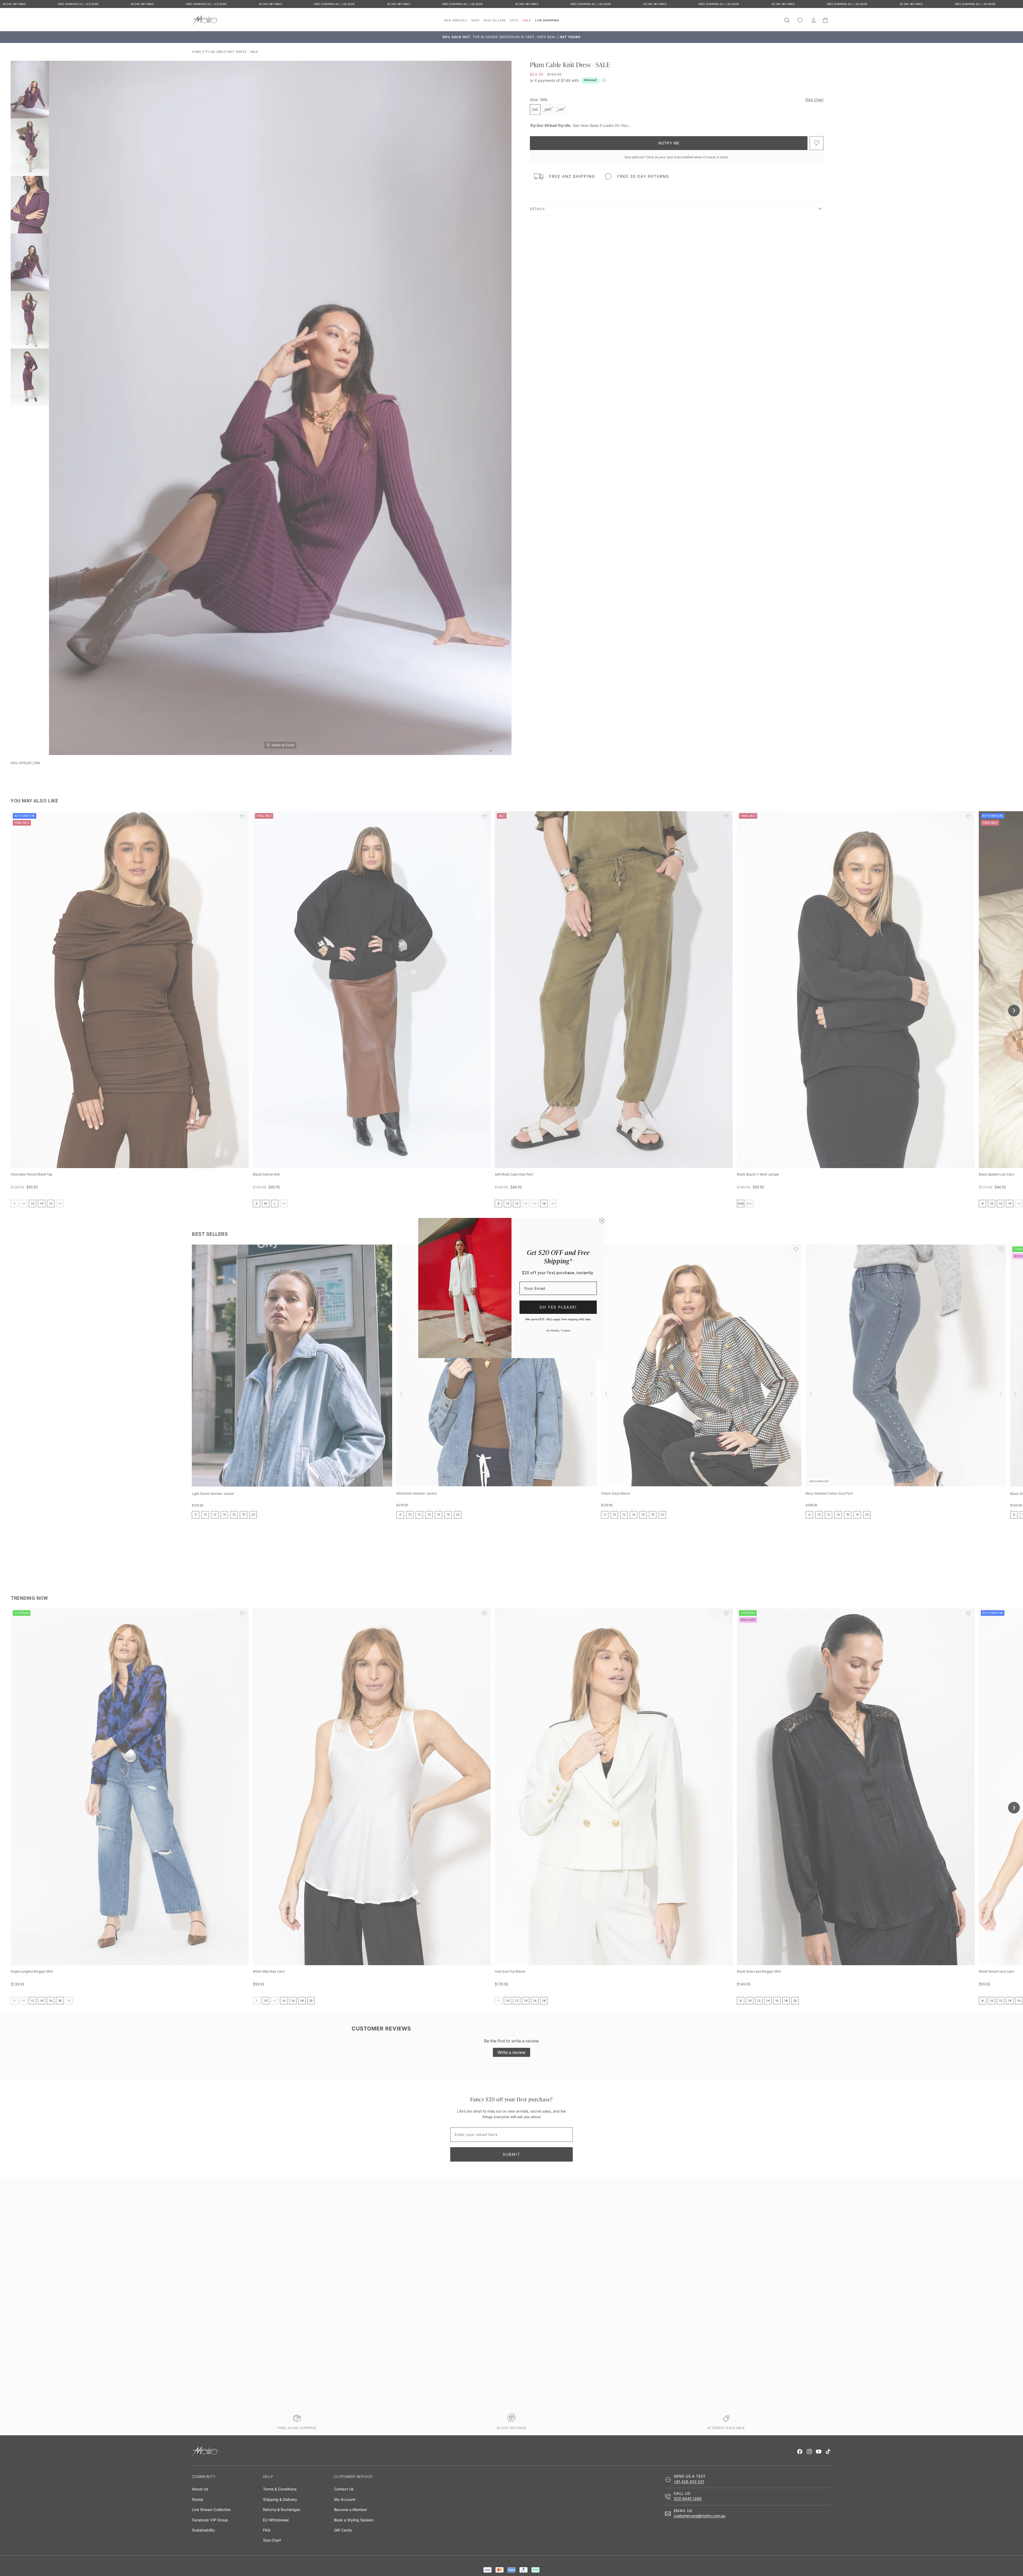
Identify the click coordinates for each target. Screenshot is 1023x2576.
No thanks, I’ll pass (558, 1330)
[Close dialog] (602, 1221)
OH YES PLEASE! (558, 1307)
